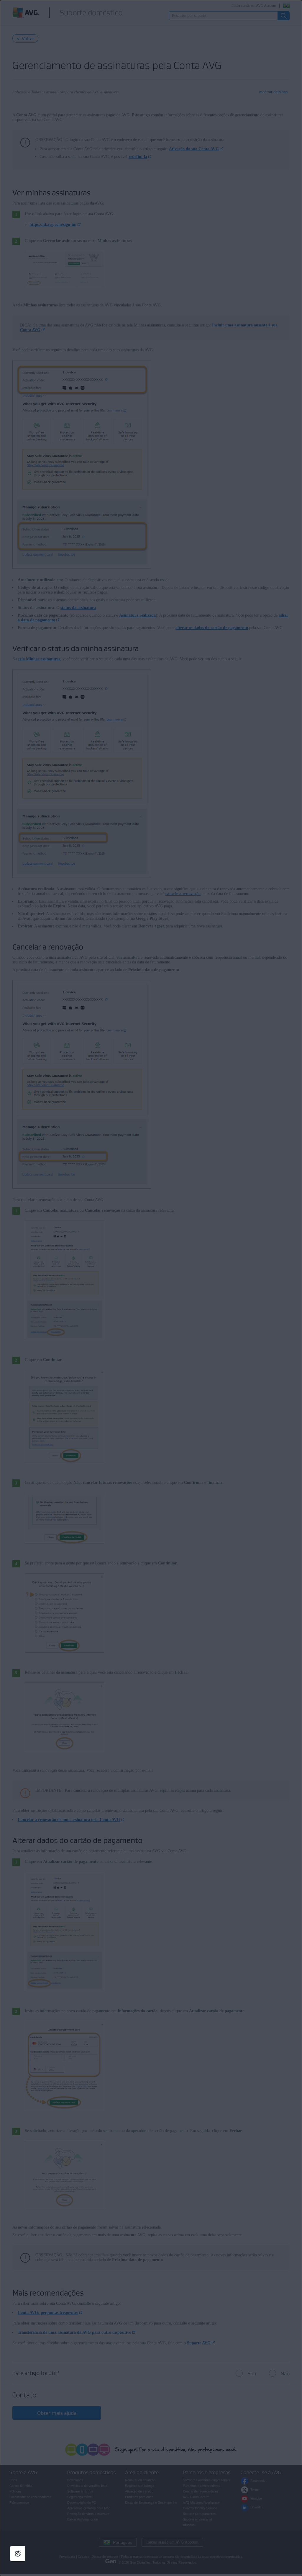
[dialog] (151, 1288)
